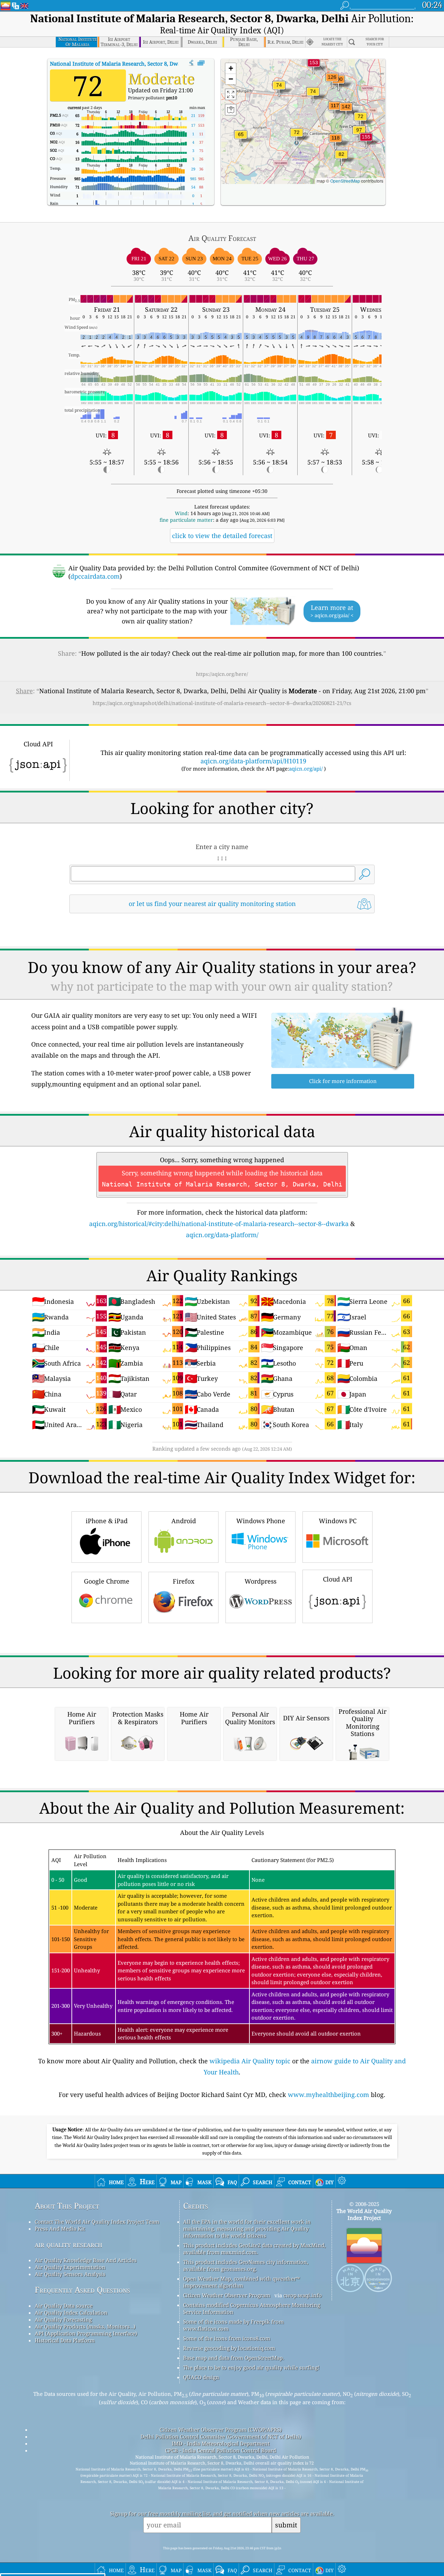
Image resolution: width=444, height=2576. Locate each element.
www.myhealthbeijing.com (328, 2095)
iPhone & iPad (107, 1521)
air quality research (69, 2244)
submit (286, 2525)
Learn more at (332, 611)
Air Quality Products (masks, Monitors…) (85, 2326)
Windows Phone (261, 1521)
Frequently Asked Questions (82, 2290)
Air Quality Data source (64, 2306)
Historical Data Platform (65, 2340)
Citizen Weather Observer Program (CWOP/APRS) (221, 2430)
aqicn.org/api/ (306, 769)
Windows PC (338, 1521)
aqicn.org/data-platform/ (222, 1235)
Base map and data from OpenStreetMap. (234, 2358)
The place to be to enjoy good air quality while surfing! (251, 2367)
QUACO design (201, 2377)
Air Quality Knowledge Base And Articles (86, 2260)
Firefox (183, 1581)
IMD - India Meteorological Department (221, 2443)
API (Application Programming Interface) (86, 2333)
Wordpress (261, 1581)
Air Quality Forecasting (63, 2319)
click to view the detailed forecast (222, 536)
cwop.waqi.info (303, 2295)
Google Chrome (107, 1581)
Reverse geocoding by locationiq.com (229, 2348)
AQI (133, 64)
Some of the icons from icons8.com (227, 2338)
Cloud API (338, 1579)
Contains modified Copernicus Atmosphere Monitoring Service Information (252, 2308)
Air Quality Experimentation (70, 2267)
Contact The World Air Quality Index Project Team (97, 2222)
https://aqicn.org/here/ (222, 674)
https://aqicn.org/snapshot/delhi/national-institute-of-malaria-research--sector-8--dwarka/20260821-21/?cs (222, 703)
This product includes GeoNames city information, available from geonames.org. (246, 2265)
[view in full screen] (201, 63)
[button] (366, 141)
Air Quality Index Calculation (71, 2313)
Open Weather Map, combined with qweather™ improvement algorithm (241, 2282)
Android (184, 1521)
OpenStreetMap (345, 181)
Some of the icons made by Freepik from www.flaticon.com (233, 2325)
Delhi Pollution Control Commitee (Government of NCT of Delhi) (221, 2436)
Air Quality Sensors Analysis (70, 2274)
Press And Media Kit (60, 2229)
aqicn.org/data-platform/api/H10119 (253, 761)
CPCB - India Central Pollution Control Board (221, 2450)
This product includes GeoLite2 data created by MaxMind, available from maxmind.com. (254, 2249)
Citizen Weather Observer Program (227, 2295)
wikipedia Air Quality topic (250, 2061)
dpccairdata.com (95, 576)
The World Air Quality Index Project (364, 2214)
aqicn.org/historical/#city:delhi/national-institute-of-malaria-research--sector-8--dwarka (219, 1224)
